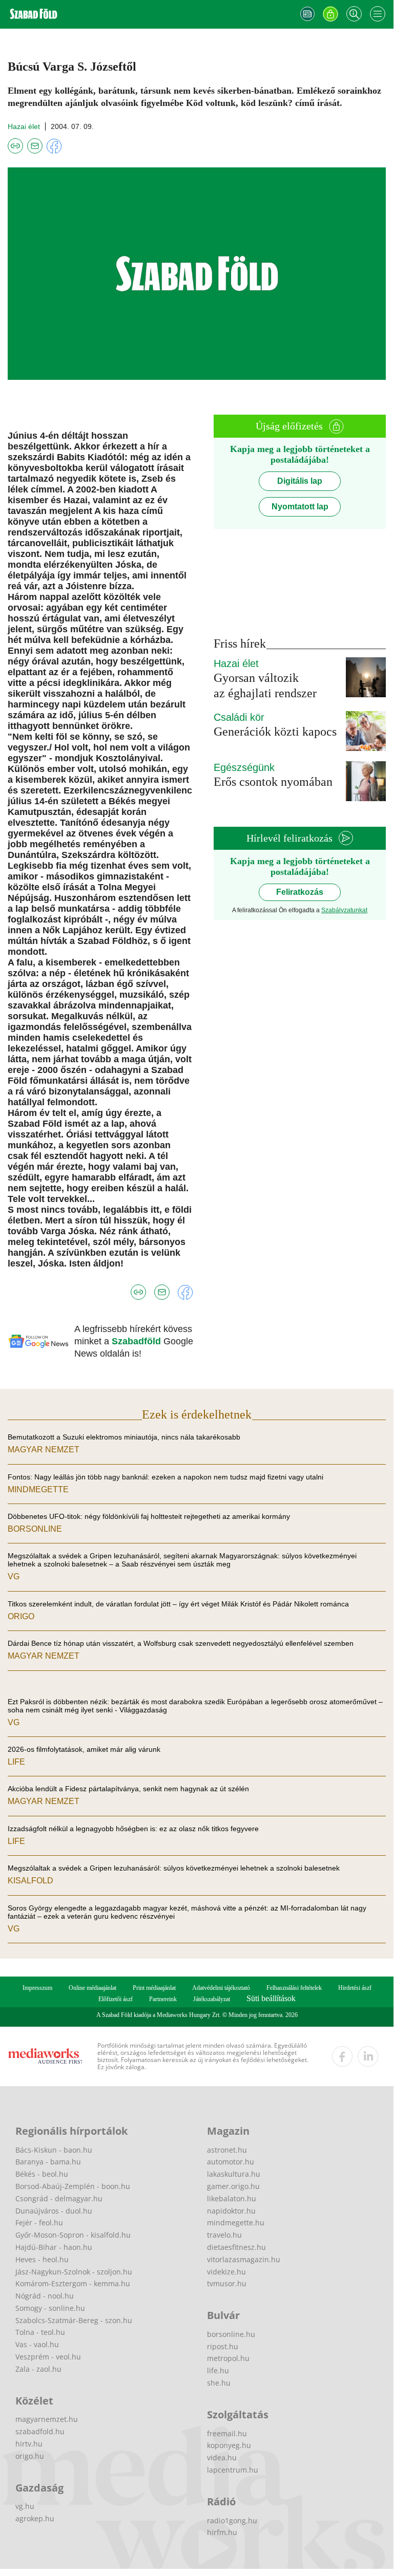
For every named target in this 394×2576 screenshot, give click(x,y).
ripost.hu (223, 2346)
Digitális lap (300, 481)
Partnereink (163, 1999)
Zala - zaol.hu (38, 2369)
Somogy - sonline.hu (50, 2308)
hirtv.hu (29, 2444)
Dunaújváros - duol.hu (54, 2211)
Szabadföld (138, 1341)
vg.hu (25, 2506)
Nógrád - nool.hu (45, 2296)
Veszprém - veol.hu (48, 2357)
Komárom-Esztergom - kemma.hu (73, 2283)
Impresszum (37, 1988)
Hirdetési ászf (355, 1988)
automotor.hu (231, 2162)
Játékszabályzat (212, 1999)
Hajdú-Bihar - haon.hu (54, 2247)
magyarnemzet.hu (47, 2419)
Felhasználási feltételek (294, 1988)
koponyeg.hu (229, 2445)
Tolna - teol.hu (40, 2332)
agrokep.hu (35, 2518)
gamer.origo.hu (233, 2186)
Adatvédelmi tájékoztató (221, 1988)
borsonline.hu (231, 2334)
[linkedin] (368, 2056)
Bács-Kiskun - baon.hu (54, 2150)
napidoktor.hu (231, 2211)
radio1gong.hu (232, 2520)
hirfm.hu (222, 2532)
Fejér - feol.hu (39, 2223)
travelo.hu (224, 2235)
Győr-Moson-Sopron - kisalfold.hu (73, 2235)
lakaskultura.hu (234, 2174)
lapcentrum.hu (233, 2470)
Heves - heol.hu (42, 2259)
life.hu (218, 2370)
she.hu (219, 2383)
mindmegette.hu (236, 2223)
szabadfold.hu (40, 2431)
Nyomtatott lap (300, 507)
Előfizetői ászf (116, 1999)
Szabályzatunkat (344, 910)
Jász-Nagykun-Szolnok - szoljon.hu (74, 2272)
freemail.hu (227, 2433)
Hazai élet (24, 126)
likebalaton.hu (232, 2198)
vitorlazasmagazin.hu (244, 2259)
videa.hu (222, 2457)
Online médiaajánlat (92, 1988)
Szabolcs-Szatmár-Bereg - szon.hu (74, 2320)
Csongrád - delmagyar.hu (59, 2198)
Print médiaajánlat (154, 1988)
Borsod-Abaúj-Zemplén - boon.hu (73, 2186)
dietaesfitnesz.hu (236, 2247)
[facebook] (342, 2056)
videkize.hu (226, 2272)
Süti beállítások (271, 1998)
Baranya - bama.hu (48, 2162)
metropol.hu (228, 2358)
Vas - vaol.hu (37, 2344)
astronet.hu (227, 2150)
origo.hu (30, 2456)
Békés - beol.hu (42, 2174)
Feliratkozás (300, 892)
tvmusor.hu (227, 2283)
